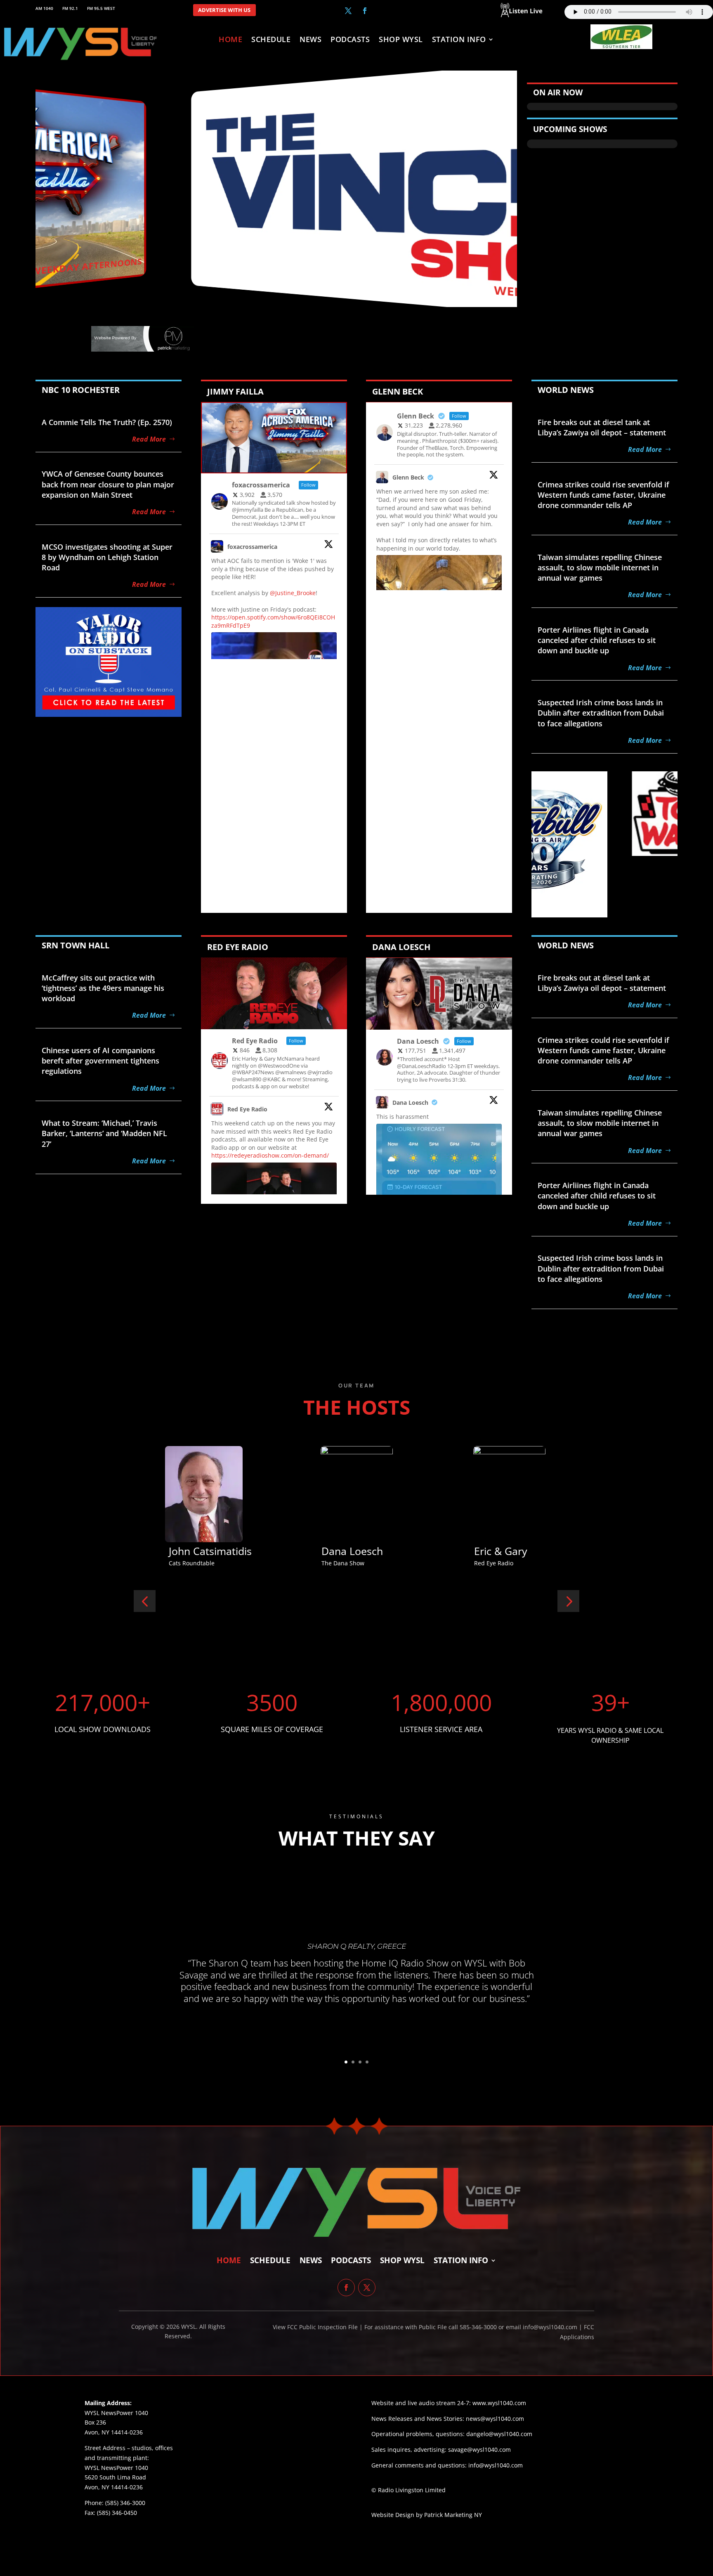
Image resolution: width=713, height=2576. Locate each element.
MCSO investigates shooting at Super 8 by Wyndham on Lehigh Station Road (107, 557)
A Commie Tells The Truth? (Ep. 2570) (107, 422)
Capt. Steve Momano (524, 1551)
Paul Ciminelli (353, 1551)
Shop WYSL (401, 40)
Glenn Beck (408, 477)
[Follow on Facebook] (365, 11)
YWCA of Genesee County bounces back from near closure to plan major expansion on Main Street (108, 484)
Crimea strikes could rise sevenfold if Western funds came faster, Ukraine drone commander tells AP (603, 495)
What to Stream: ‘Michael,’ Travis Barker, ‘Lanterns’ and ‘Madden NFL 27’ (104, 1133)
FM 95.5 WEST (101, 8)
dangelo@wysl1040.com (499, 2434)
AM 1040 (44, 8)
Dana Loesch (410, 1102)
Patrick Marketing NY (453, 2515)
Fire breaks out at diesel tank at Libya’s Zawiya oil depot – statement (602, 427)
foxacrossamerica (252, 547)
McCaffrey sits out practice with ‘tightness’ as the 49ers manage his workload (103, 988)
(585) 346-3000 (125, 2503)
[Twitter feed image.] (439, 1189)
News (310, 40)
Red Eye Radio (247, 1109)
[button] (145, 1601)
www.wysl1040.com (499, 2403)
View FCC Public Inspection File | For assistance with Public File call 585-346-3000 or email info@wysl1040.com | (428, 2327)
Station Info (459, 40)
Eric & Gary (195, 1551)
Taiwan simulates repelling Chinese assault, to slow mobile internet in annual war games (600, 567)
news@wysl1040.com (495, 2419)
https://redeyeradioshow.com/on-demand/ (270, 1155)
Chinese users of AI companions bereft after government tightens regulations (100, 1061)
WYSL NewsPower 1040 (116, 2468)
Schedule (271, 40)
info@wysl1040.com (496, 2465)
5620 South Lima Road (115, 2477)
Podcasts (350, 40)
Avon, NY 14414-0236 (114, 2487)
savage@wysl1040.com (479, 2450)
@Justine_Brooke (293, 593)
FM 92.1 (70, 8)
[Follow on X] (348, 11)
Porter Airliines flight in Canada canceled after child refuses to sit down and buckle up (597, 640)
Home (230, 40)
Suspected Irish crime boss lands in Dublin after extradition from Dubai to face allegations (601, 713)
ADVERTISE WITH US (224, 10)
